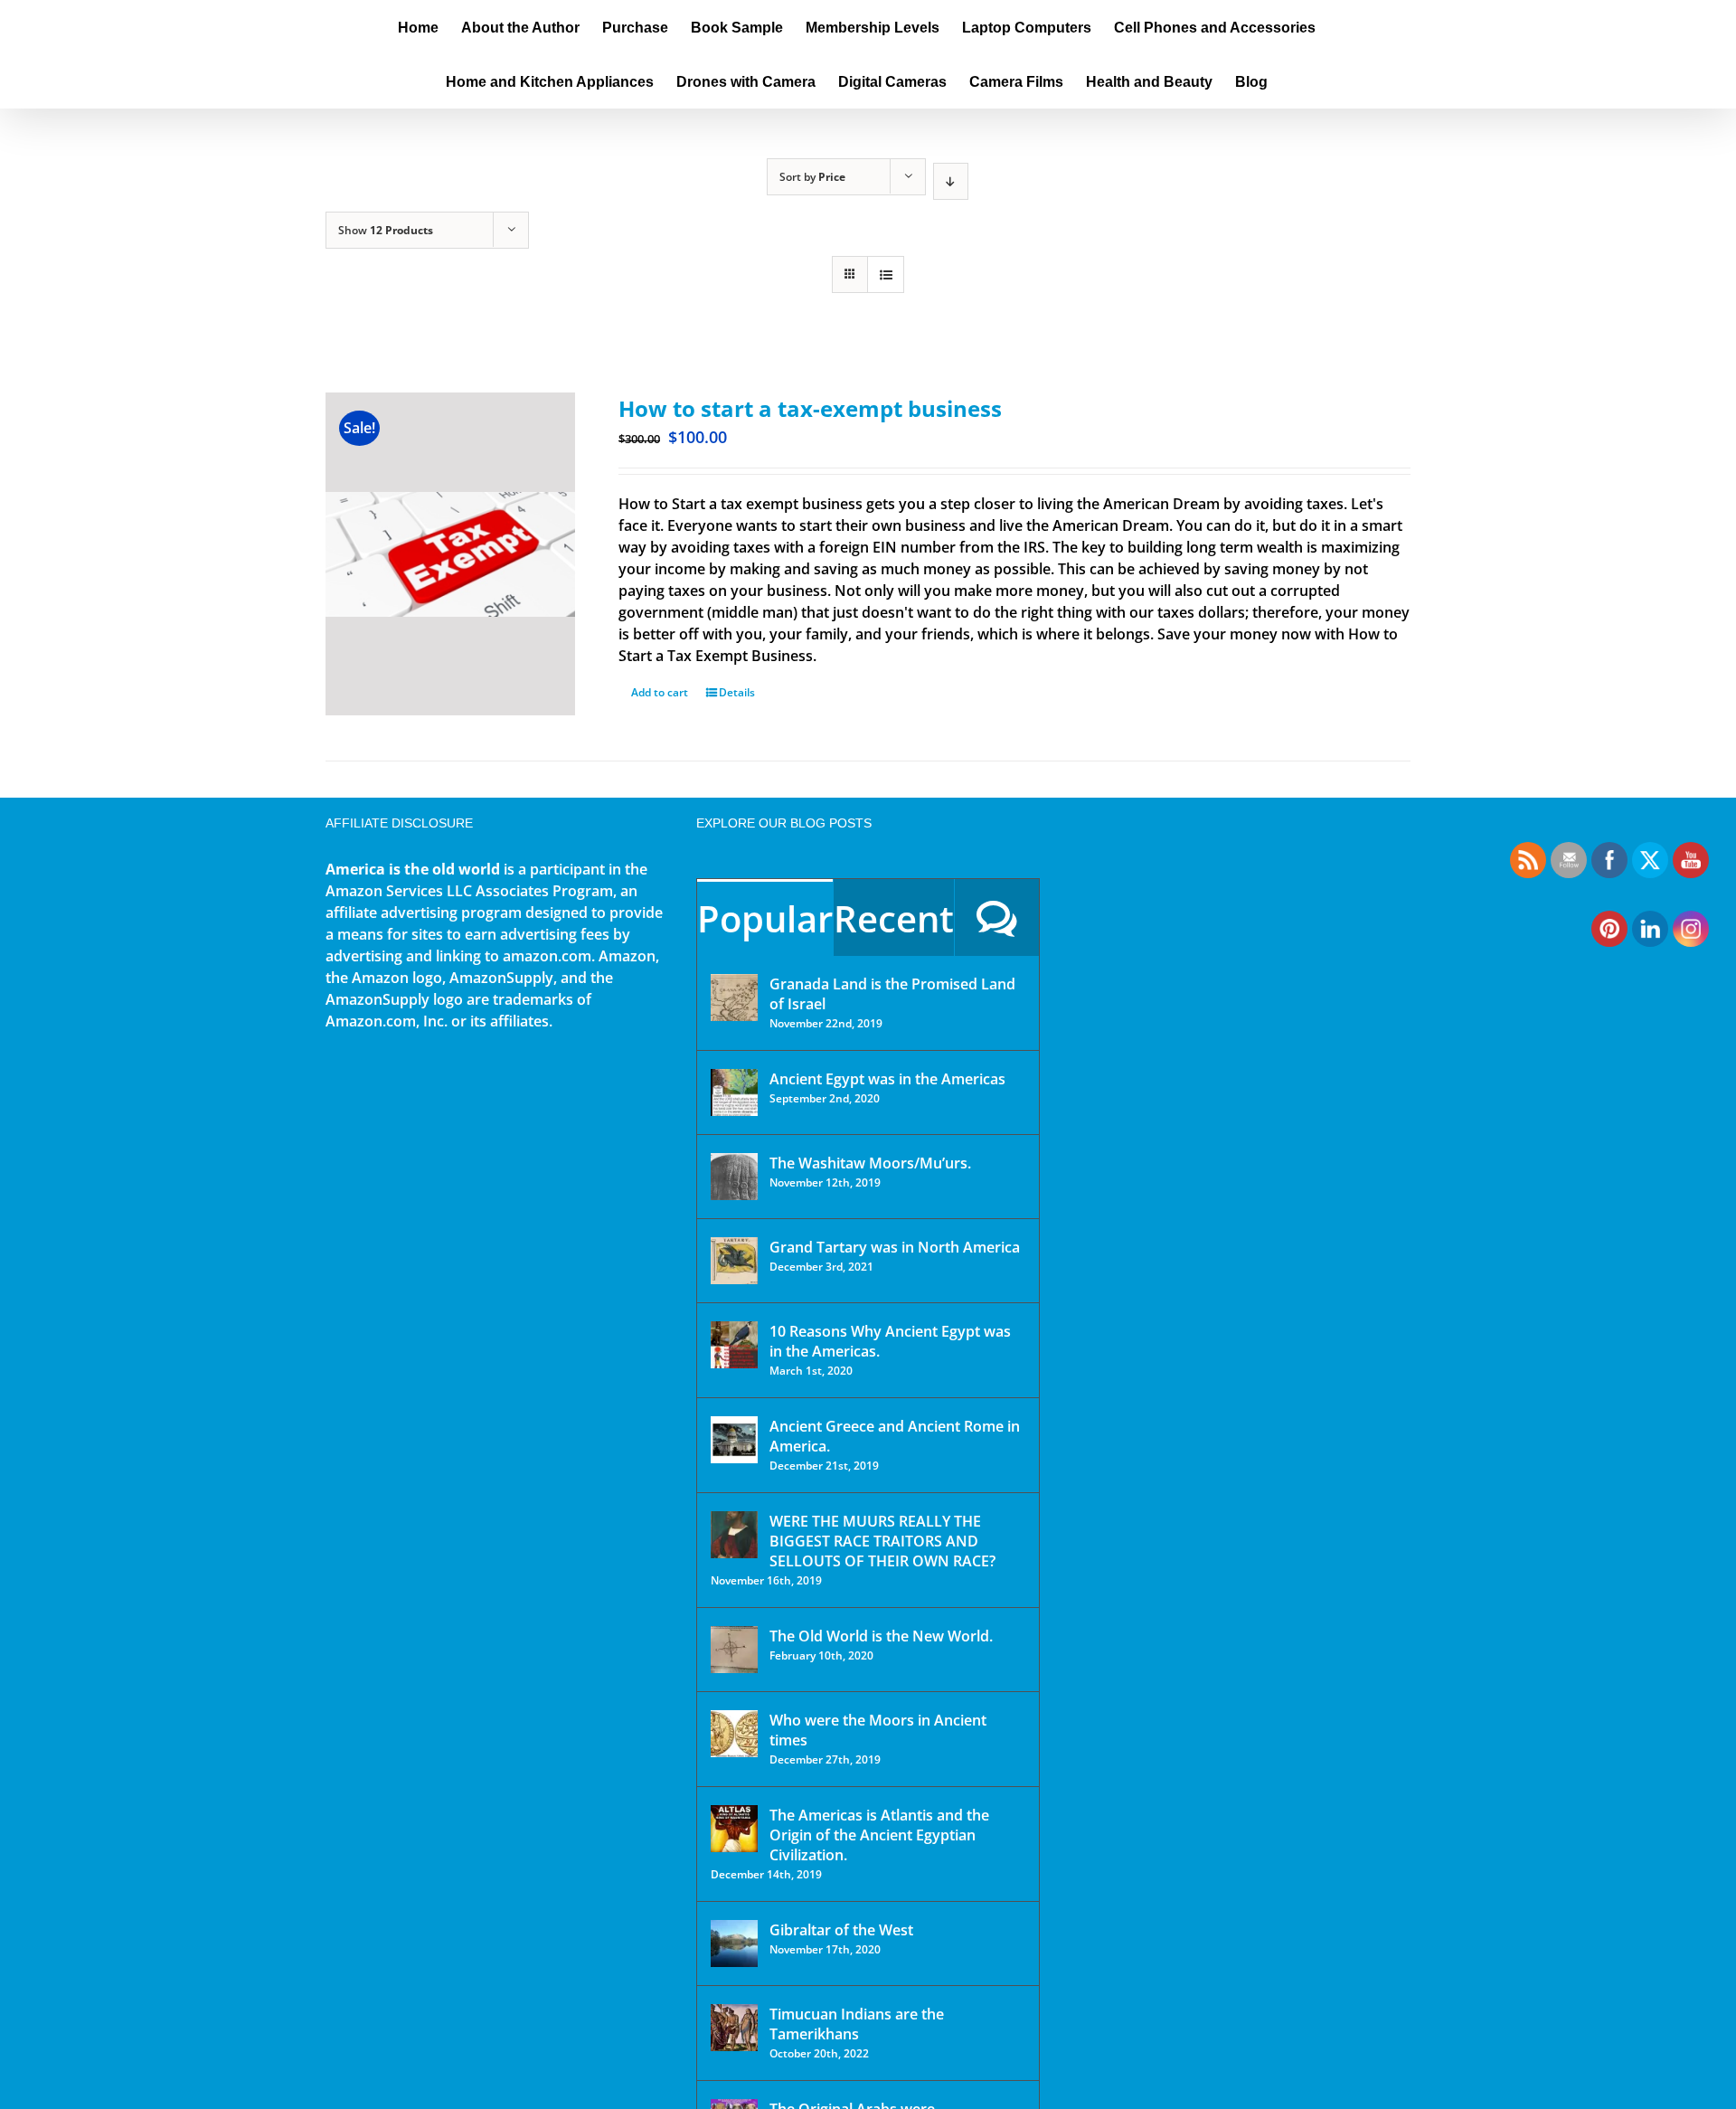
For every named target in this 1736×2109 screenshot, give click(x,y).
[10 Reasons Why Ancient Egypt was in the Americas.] (734, 1345)
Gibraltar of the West (841, 1930)
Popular (765, 918)
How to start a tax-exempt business (810, 408)
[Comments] (997, 917)
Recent (894, 918)
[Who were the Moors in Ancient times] (734, 1734)
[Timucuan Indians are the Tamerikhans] (734, 2028)
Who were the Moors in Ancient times (878, 1730)
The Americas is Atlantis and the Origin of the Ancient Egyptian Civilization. (879, 1835)
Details (737, 692)
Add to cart (660, 692)
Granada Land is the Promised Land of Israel (892, 994)
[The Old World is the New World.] (734, 1650)
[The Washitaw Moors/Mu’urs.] (734, 1177)
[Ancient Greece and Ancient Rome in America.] (734, 1440)
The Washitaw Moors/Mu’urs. (870, 1163)
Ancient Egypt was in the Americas (887, 1079)
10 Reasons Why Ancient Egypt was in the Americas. (890, 1341)
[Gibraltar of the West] (734, 1943)
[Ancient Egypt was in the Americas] (734, 1092)
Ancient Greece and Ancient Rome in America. (895, 1436)
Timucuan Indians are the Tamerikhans (857, 2024)
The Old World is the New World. (881, 1636)
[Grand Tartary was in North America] (734, 1261)
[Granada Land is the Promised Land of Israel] (734, 998)
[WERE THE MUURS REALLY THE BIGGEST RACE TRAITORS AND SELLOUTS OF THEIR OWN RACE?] (734, 1535)
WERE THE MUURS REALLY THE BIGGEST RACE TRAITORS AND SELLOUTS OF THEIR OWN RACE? (882, 1541)
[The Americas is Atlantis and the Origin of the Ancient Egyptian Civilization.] (734, 1829)
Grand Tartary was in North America (895, 1247)
